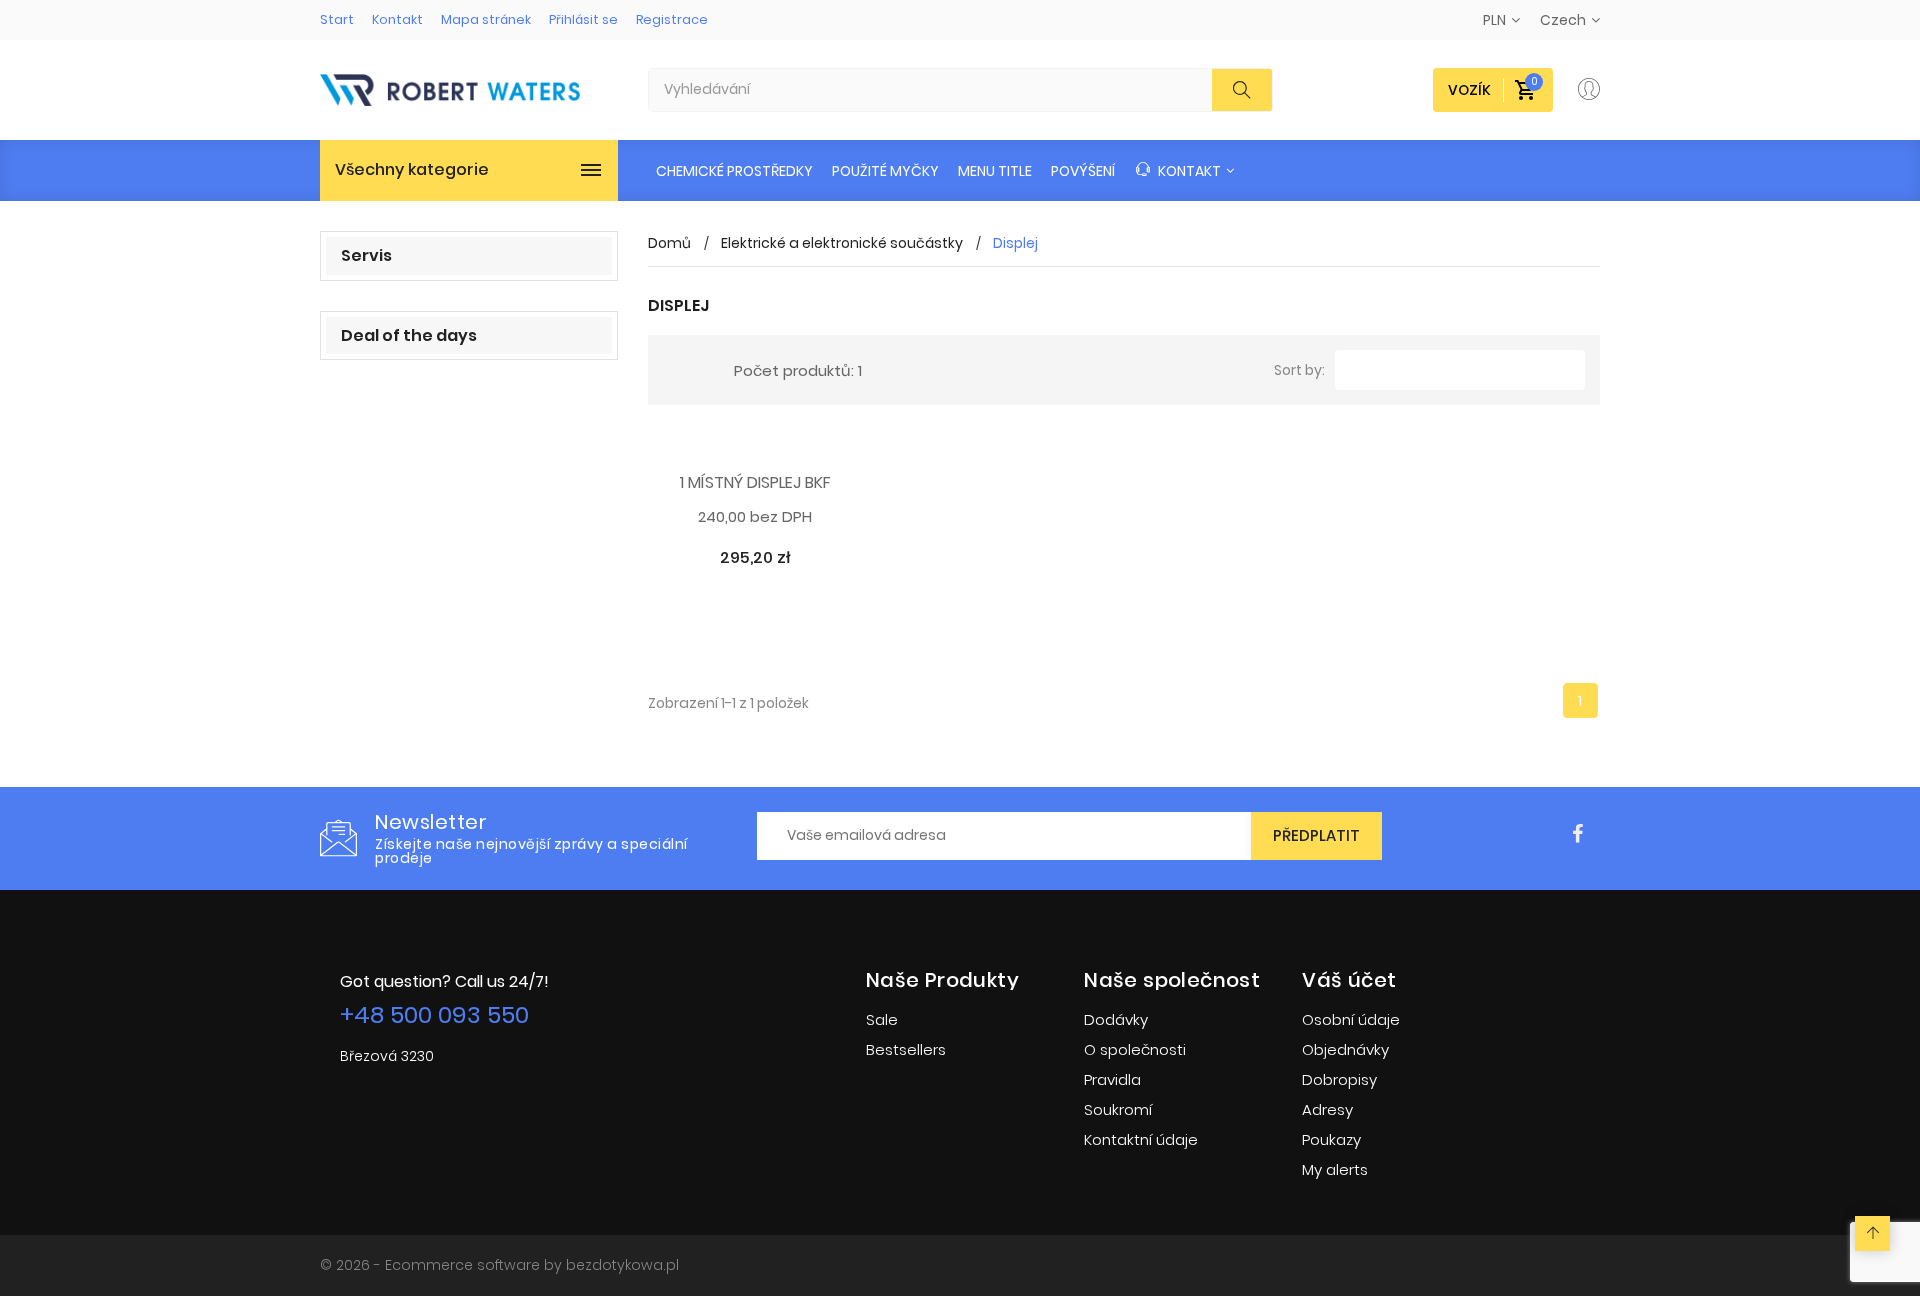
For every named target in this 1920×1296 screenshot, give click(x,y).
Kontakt (397, 19)
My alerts (1335, 1169)
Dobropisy (1339, 1079)
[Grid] (675, 370)
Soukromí (1118, 1109)
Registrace (672, 19)
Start (337, 19)
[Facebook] (1577, 834)
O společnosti (1135, 1049)
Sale (882, 1019)
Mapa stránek (486, 19)
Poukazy (1331, 1139)
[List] (704, 370)
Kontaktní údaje (1141, 1139)
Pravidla (1112, 1079)
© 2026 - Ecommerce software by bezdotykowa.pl (499, 1265)
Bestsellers (906, 1049)
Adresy (1327, 1109)
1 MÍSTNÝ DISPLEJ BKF (755, 483)
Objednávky (1345, 1049)
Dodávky (1116, 1019)
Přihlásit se (583, 19)
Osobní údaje (1351, 1019)
